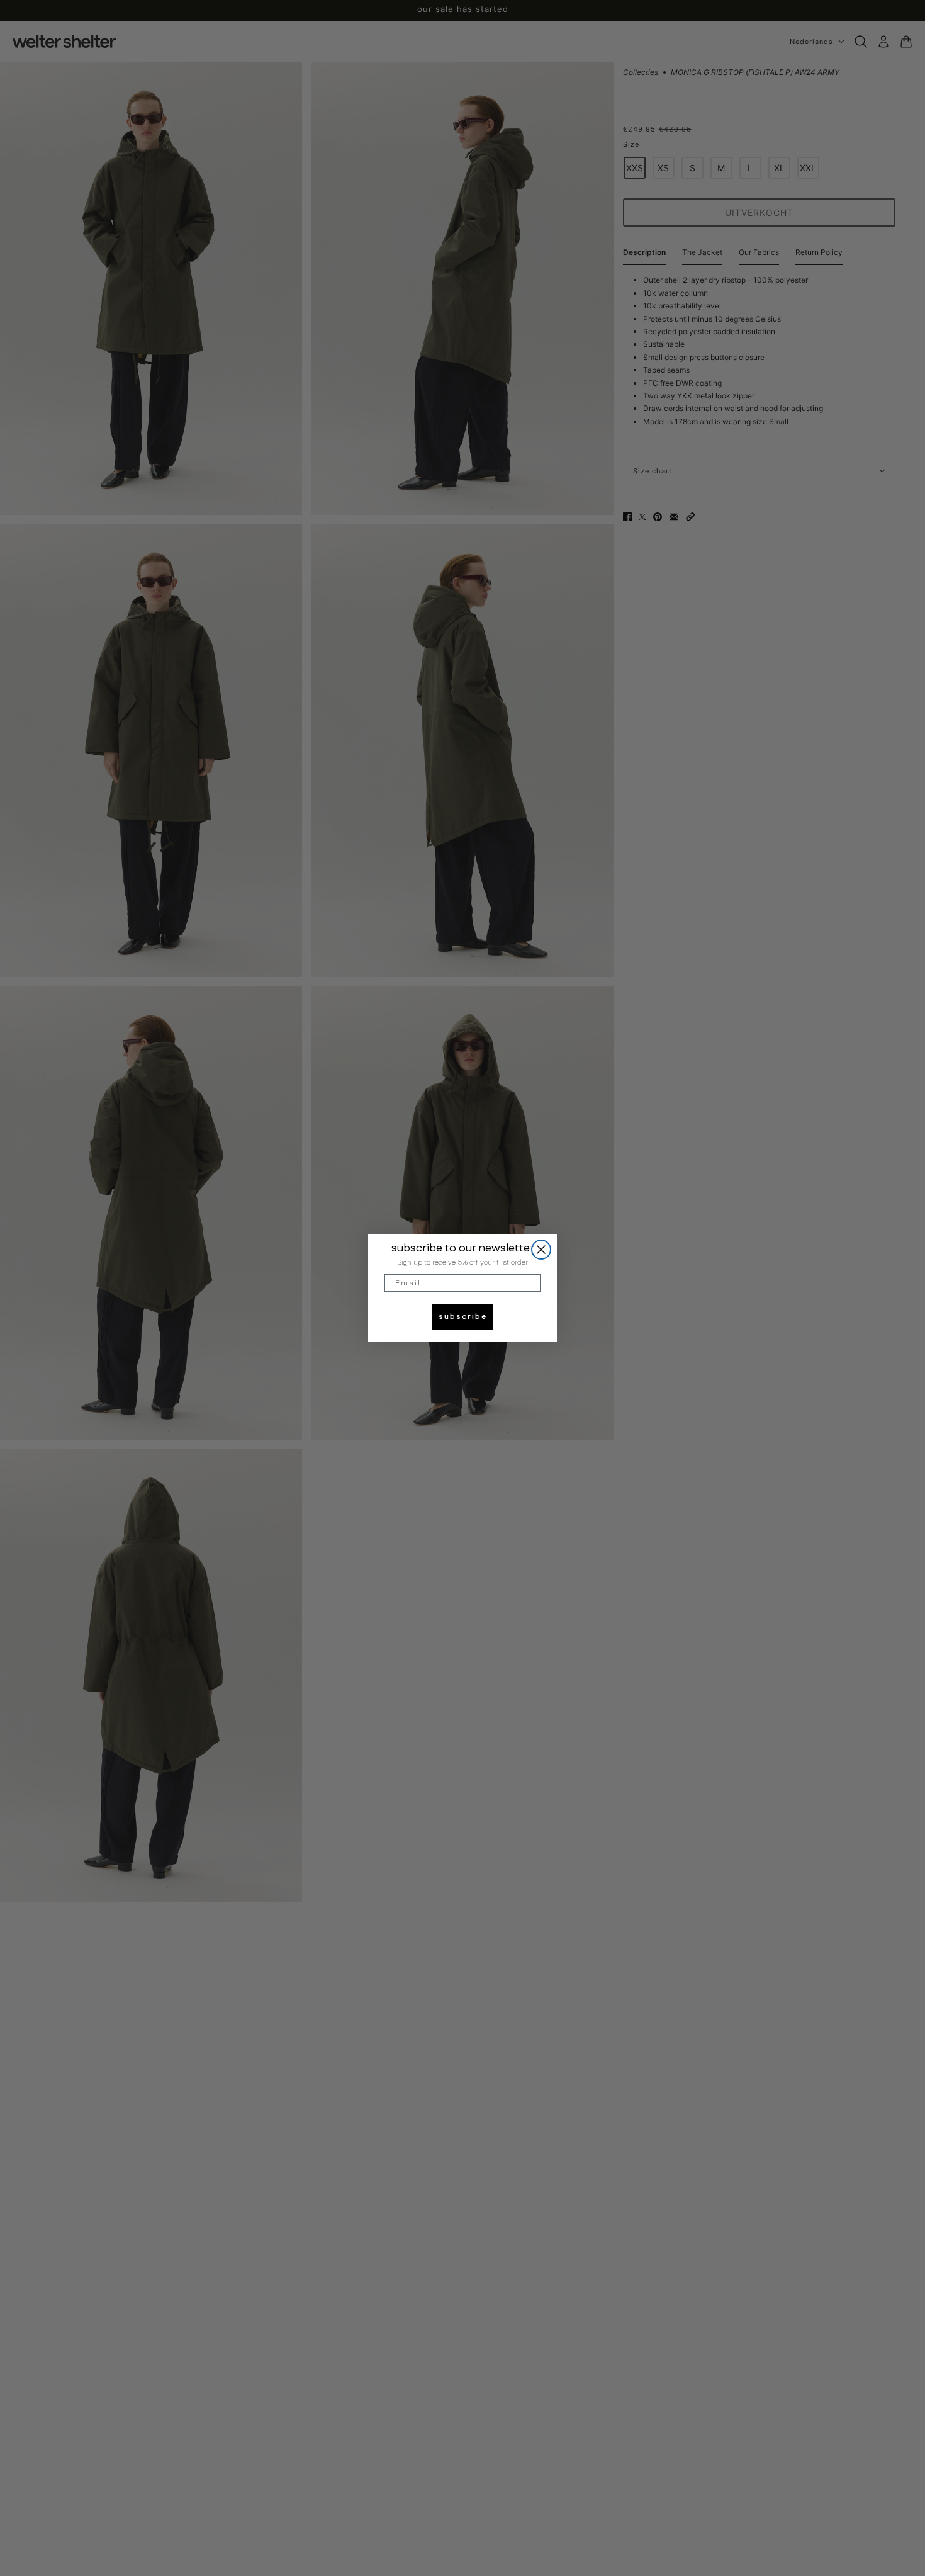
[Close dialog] (541, 1250)
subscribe (463, 1317)
